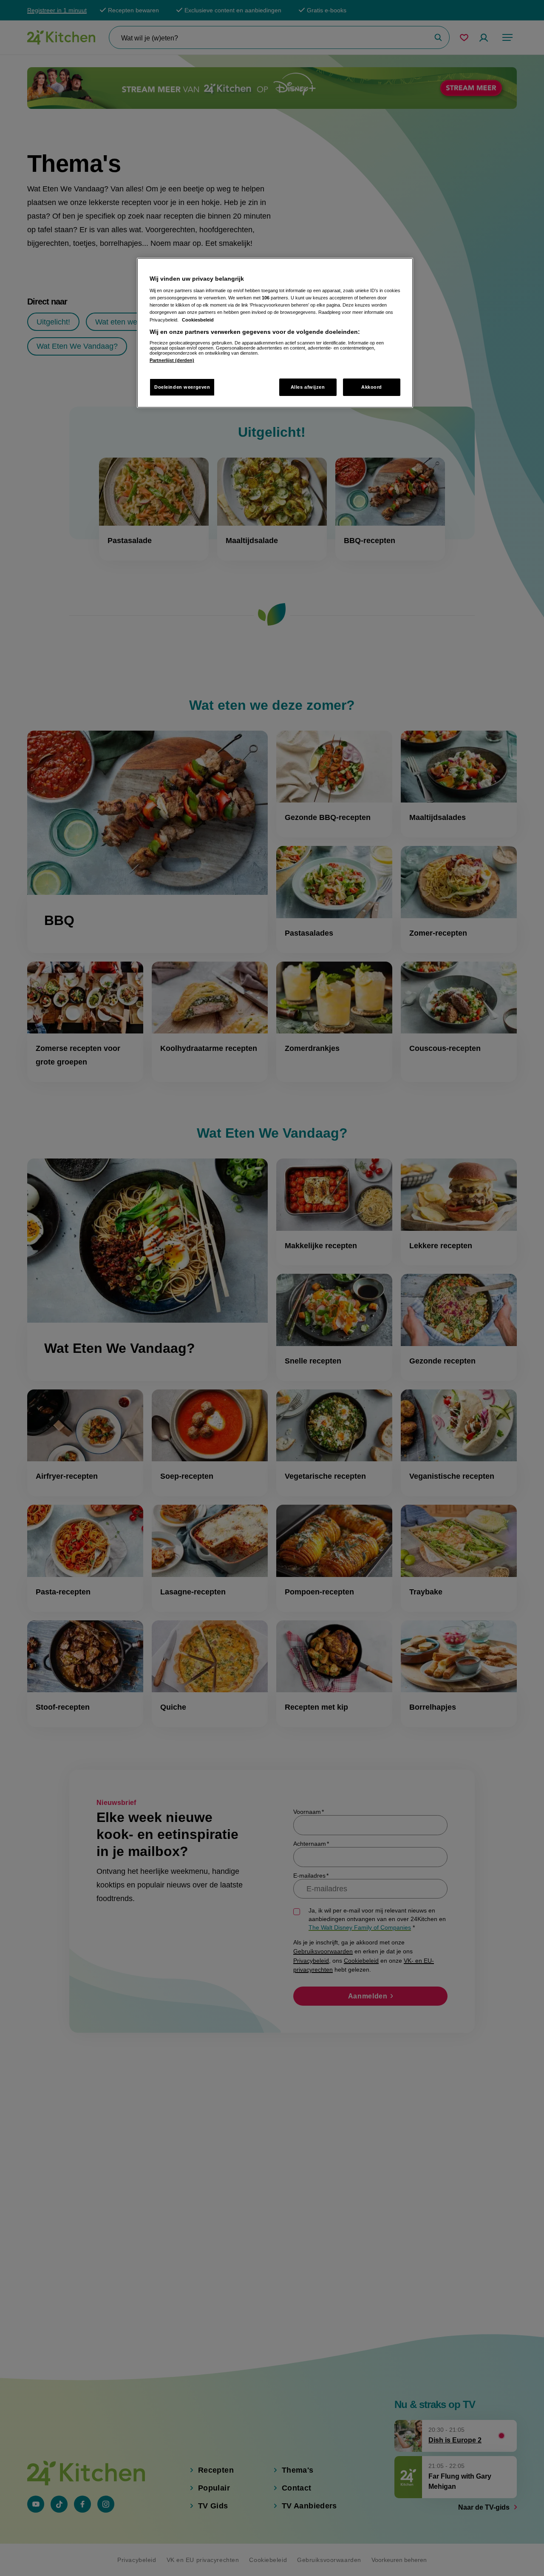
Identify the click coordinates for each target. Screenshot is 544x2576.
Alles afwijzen (308, 387)
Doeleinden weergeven (182, 387)
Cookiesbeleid (198, 320)
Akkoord (372, 387)
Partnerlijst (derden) (172, 360)
